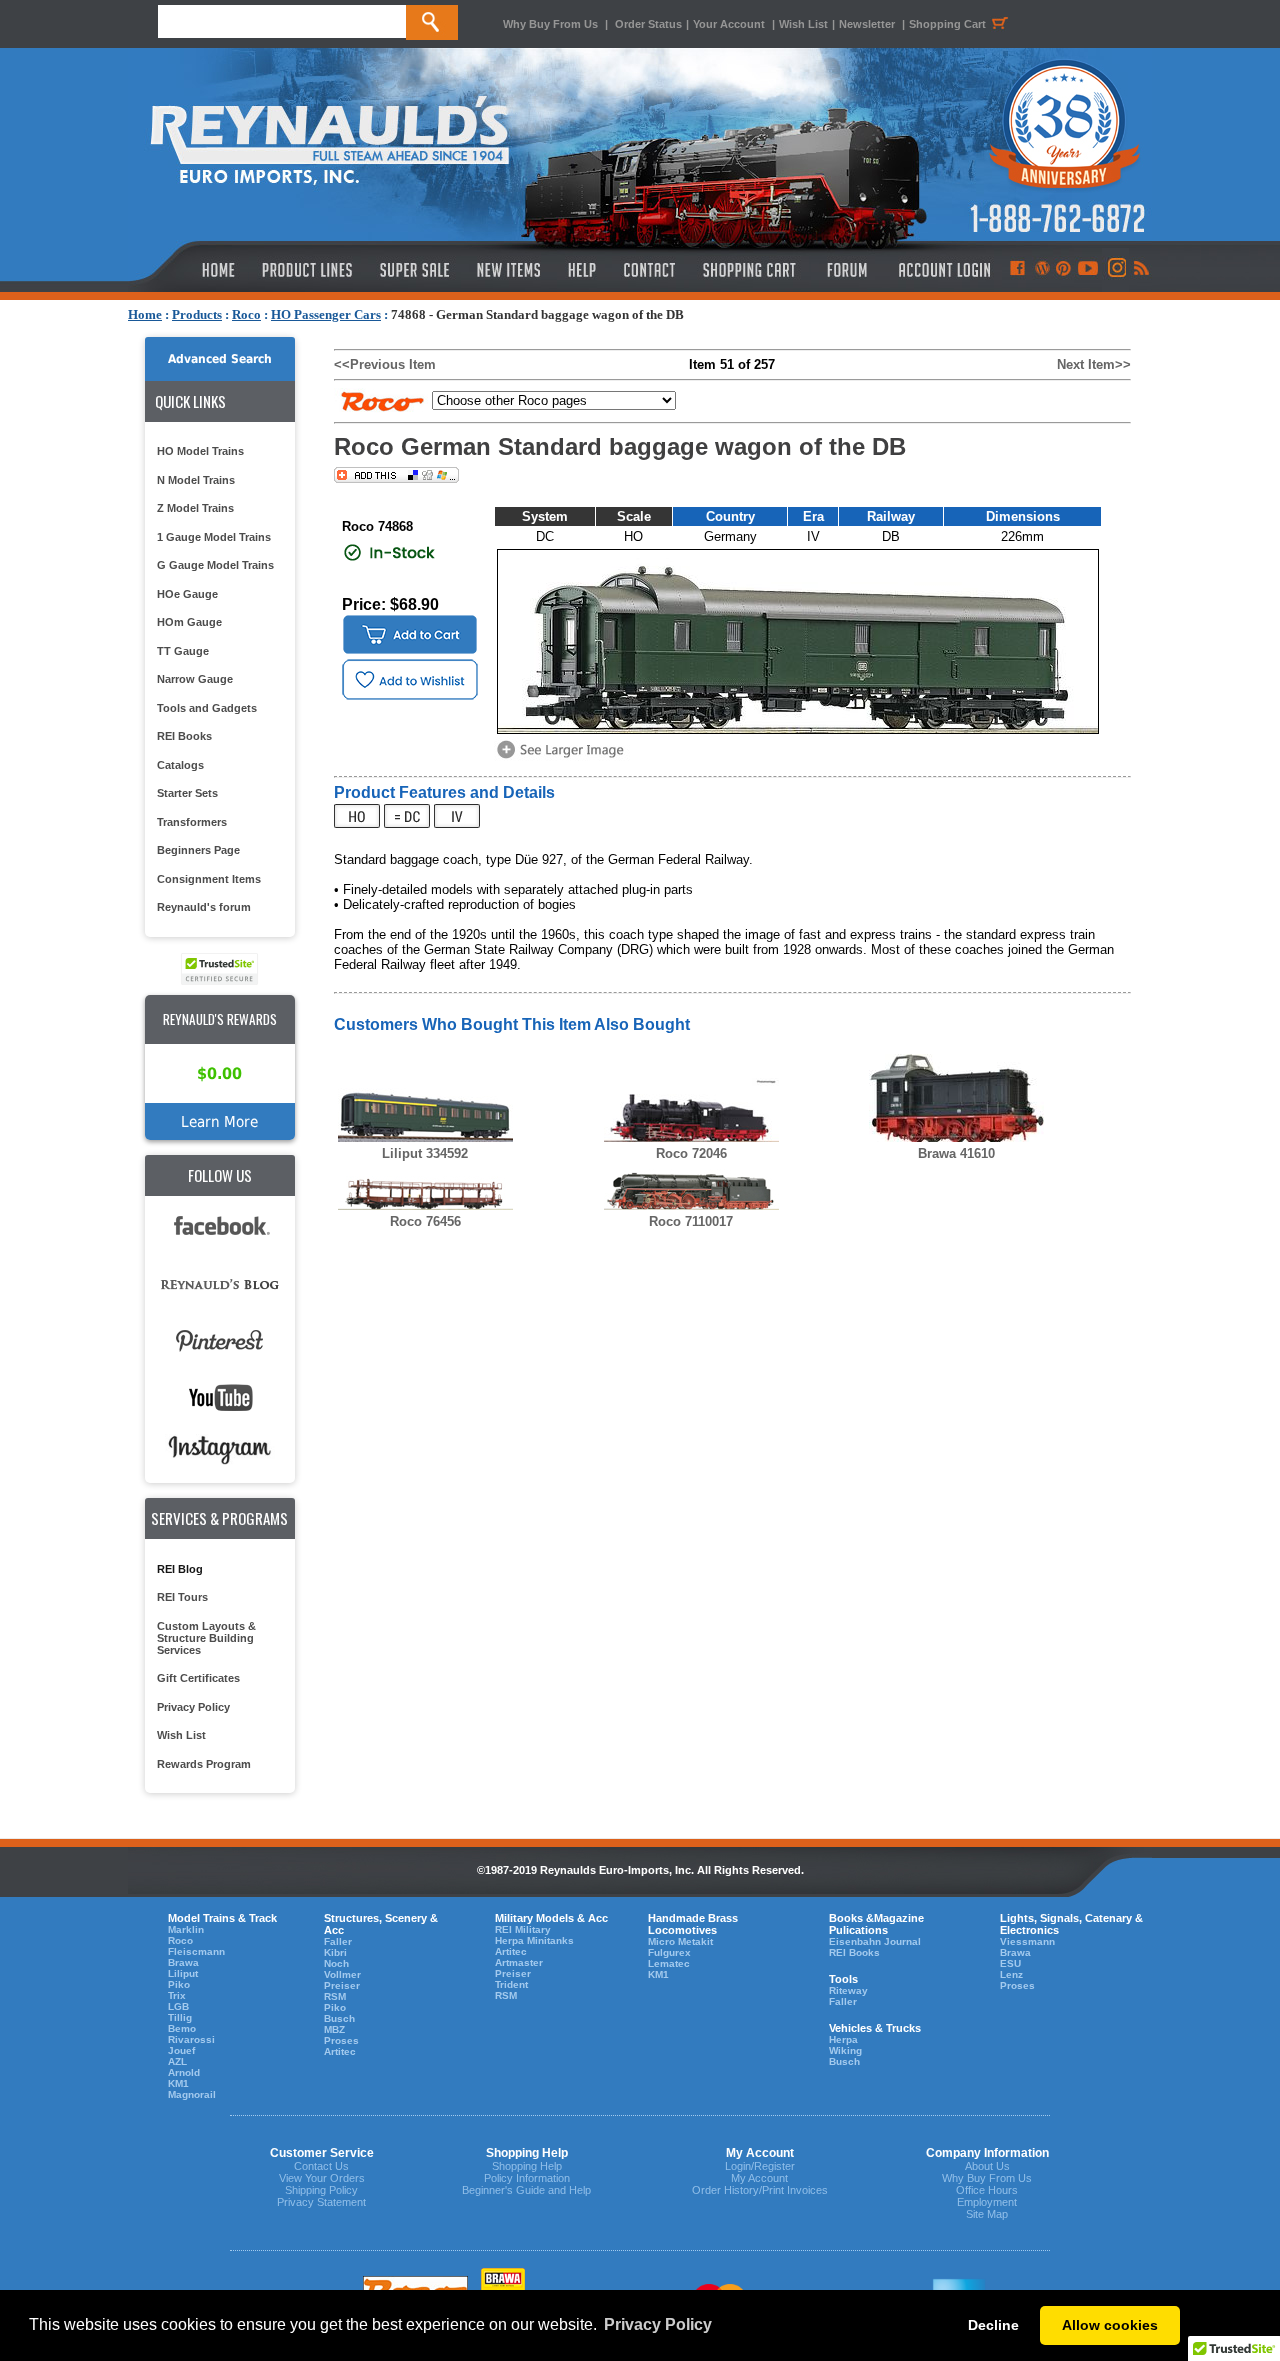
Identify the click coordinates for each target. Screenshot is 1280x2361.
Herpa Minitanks (534, 1940)
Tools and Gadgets (207, 708)
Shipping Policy (321, 2190)
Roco (246, 314)
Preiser (342, 1985)
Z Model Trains (195, 508)
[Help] (584, 270)
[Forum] (846, 270)
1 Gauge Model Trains (214, 537)
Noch (336, 1963)
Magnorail (192, 2094)
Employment (987, 2202)
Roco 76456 (425, 1221)
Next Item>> (1094, 364)
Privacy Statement (321, 2202)
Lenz (1011, 1974)
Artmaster (519, 1962)
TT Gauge (183, 651)
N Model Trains (196, 480)
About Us (987, 2166)
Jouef (181, 2050)
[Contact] (650, 270)
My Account (759, 2178)
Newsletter (867, 24)
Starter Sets (187, 793)
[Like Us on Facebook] (1017, 270)
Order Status (648, 24)
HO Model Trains (200, 451)
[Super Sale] (414, 270)
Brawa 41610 (956, 1153)
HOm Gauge (189, 622)
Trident (511, 1984)
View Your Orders (322, 2178)
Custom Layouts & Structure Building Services (206, 1638)
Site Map (987, 2214)
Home (145, 314)
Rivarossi (191, 2039)
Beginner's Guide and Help (526, 2190)
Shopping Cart (947, 24)
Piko (179, 1984)
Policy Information (527, 2178)
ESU (1010, 1963)
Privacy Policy (193, 1707)
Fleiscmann (196, 1951)
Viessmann (1027, 1941)
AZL (177, 2061)
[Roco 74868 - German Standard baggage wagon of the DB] (564, 756)
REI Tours (182, 1597)
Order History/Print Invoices (760, 2190)
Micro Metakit (680, 1941)
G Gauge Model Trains (215, 565)
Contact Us (321, 2166)
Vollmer (342, 1974)
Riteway (848, 1990)
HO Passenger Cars (326, 314)
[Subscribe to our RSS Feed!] (1140, 270)
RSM (335, 1996)
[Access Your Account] (942, 270)
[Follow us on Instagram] (1115, 270)
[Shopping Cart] (750, 270)
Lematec (669, 1963)
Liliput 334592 (425, 1153)
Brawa (183, 1962)
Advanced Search (220, 359)
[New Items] (509, 270)
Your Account (730, 24)
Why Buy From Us (550, 24)
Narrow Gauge (195, 679)
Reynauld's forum (204, 907)
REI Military (523, 1929)
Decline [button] (993, 2325)
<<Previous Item (385, 364)
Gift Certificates (198, 1678)
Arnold (184, 2072)
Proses (341, 2040)
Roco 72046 (691, 1153)
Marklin (186, 1929)
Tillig (180, 2017)
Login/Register (760, 2166)
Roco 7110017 (691, 1221)
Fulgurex (669, 1952)
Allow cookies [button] (1110, 2325)
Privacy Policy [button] (658, 2324)
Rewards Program (204, 1764)
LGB (178, 2006)
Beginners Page (198, 850)
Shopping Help (527, 2166)
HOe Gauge (187, 594)
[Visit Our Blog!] (1042, 270)
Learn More (219, 1121)
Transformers (192, 822)
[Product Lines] (308, 270)
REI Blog (180, 1569)
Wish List (803, 24)
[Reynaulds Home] (188, 270)
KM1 (178, 2083)
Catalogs (180, 765)
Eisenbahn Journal (875, 1941)
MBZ (334, 2029)
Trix (177, 1995)
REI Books (184, 736)
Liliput (183, 1973)
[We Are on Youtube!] (1088, 270)
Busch (339, 2018)
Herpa (843, 2039)
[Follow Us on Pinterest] (1063, 270)
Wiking (845, 2050)
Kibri (335, 1952)
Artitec (340, 2051)
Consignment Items (209, 879)
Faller (338, 1941)
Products (197, 314)
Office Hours (987, 2190)
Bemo (182, 2028)
